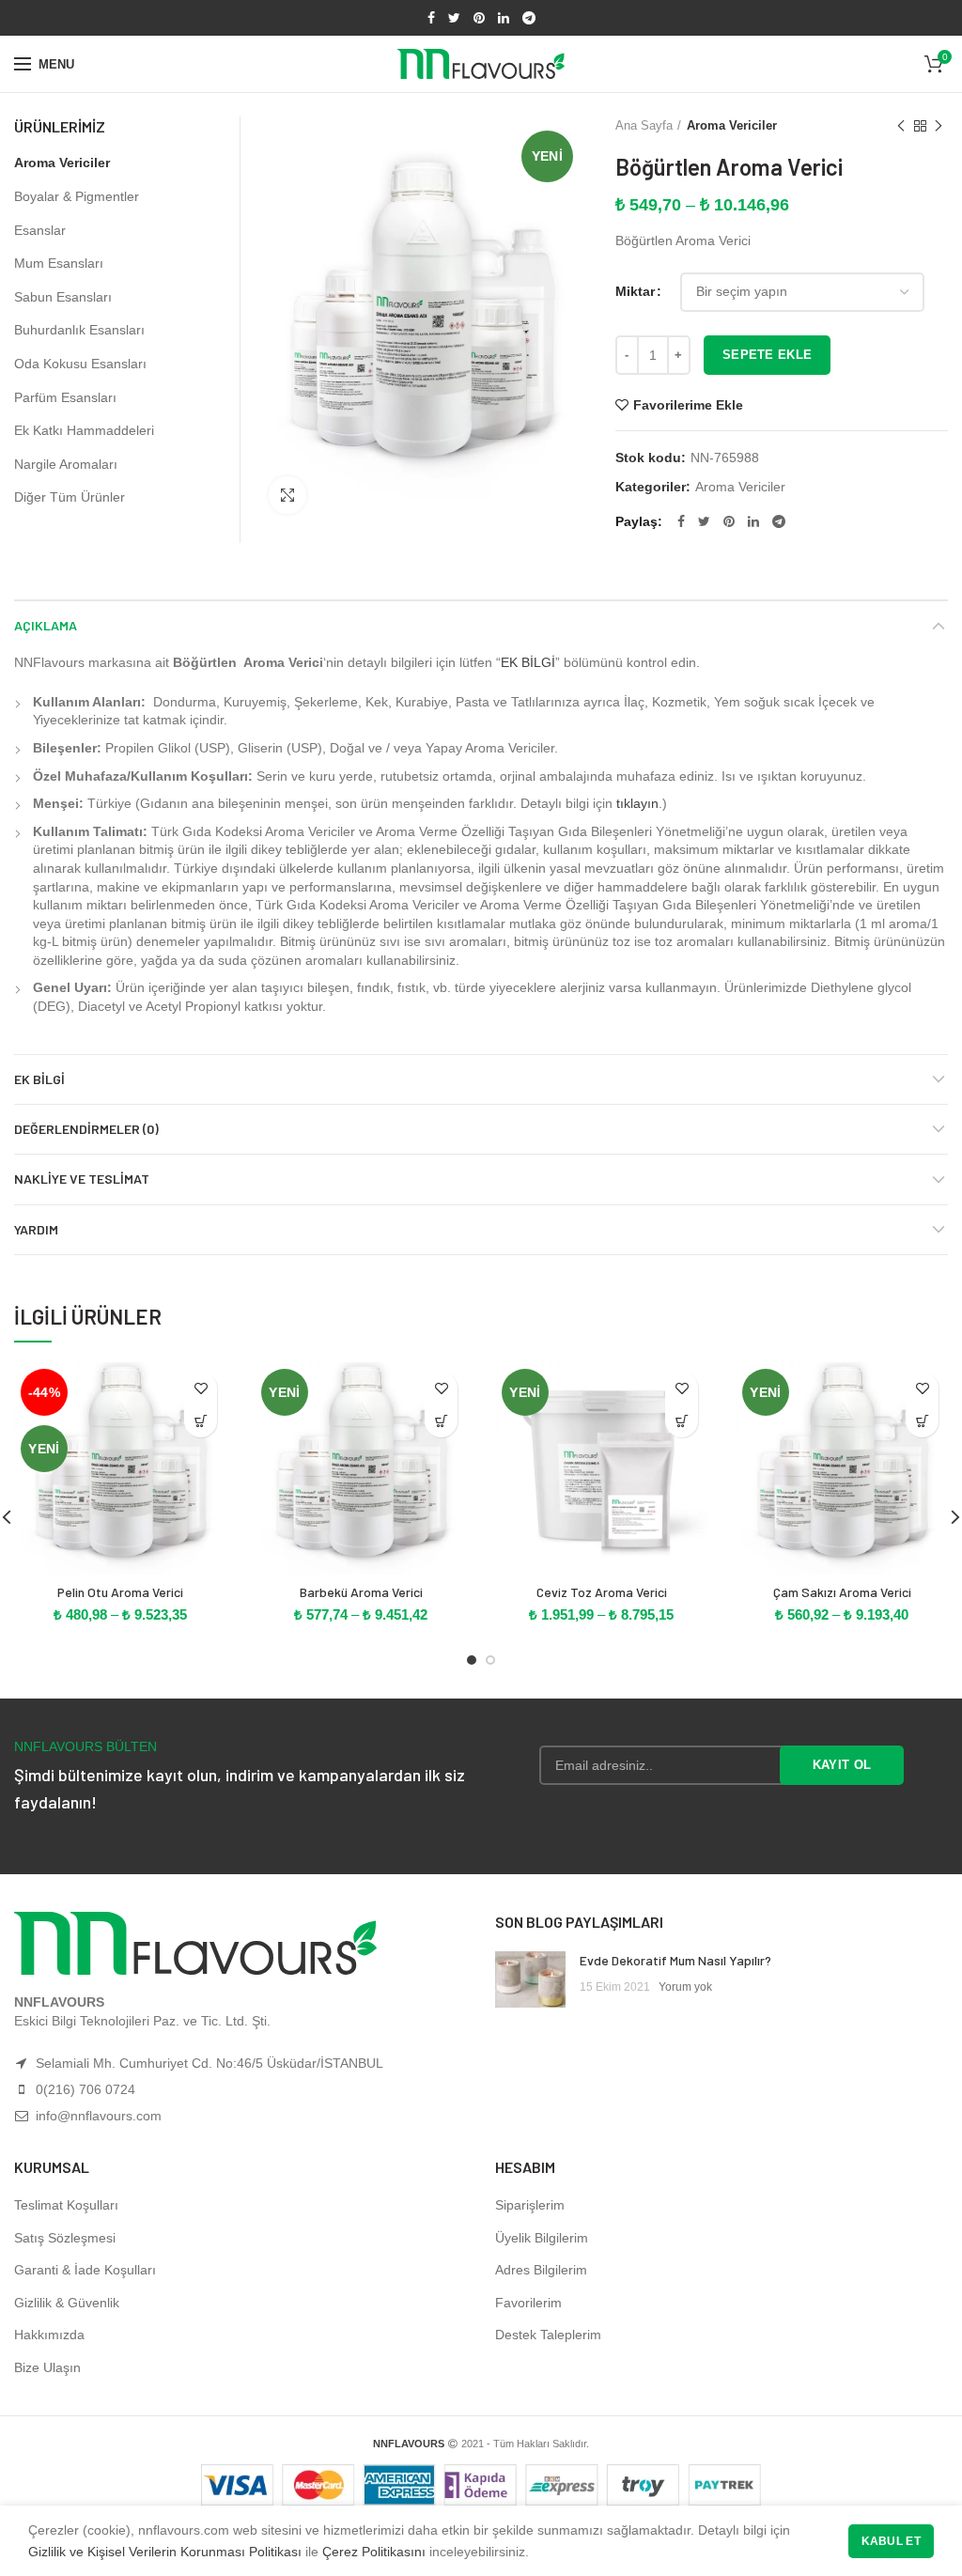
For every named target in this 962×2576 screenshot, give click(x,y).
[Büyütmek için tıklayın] (287, 495)
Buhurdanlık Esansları (79, 330)
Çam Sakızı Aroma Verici (842, 1592)
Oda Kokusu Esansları (80, 364)
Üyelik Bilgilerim (542, 2238)
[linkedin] (504, 18)
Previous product (901, 126)
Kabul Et (891, 2541)
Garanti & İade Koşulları (85, 2270)
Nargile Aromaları (66, 464)
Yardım (36, 1229)
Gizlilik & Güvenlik (67, 2303)
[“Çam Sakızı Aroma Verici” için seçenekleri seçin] (922, 1421)
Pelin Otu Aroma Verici (120, 1592)
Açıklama (46, 625)
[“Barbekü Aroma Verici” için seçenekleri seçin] (441, 1421)
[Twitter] (454, 18)
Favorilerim (528, 2303)
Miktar (635, 291)
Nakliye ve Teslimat (82, 1179)
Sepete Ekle (767, 355)
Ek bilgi (39, 1079)
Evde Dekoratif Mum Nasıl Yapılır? (675, 1960)
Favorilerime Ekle (688, 405)
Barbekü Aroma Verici (361, 1592)
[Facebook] (431, 18)
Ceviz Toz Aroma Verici (602, 1592)
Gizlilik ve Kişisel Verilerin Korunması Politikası (165, 2552)
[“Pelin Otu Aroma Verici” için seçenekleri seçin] (201, 1421)
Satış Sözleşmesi (65, 2238)
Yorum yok (685, 1987)
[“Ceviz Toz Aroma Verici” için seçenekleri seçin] (682, 1421)
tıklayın (637, 803)
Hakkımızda (49, 2335)
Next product (939, 126)
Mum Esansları (59, 263)
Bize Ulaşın (47, 2367)
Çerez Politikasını (374, 2552)
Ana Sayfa (644, 125)
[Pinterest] (479, 18)
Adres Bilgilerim (541, 2270)
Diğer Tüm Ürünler (70, 497)
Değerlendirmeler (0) (86, 1129)
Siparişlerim (530, 2205)
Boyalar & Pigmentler (77, 196)
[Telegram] (529, 18)
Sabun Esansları (63, 297)
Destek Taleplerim (548, 2335)
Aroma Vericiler (732, 125)
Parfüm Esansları (65, 397)
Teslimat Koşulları (66, 2205)
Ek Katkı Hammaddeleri (84, 430)
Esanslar (40, 230)
